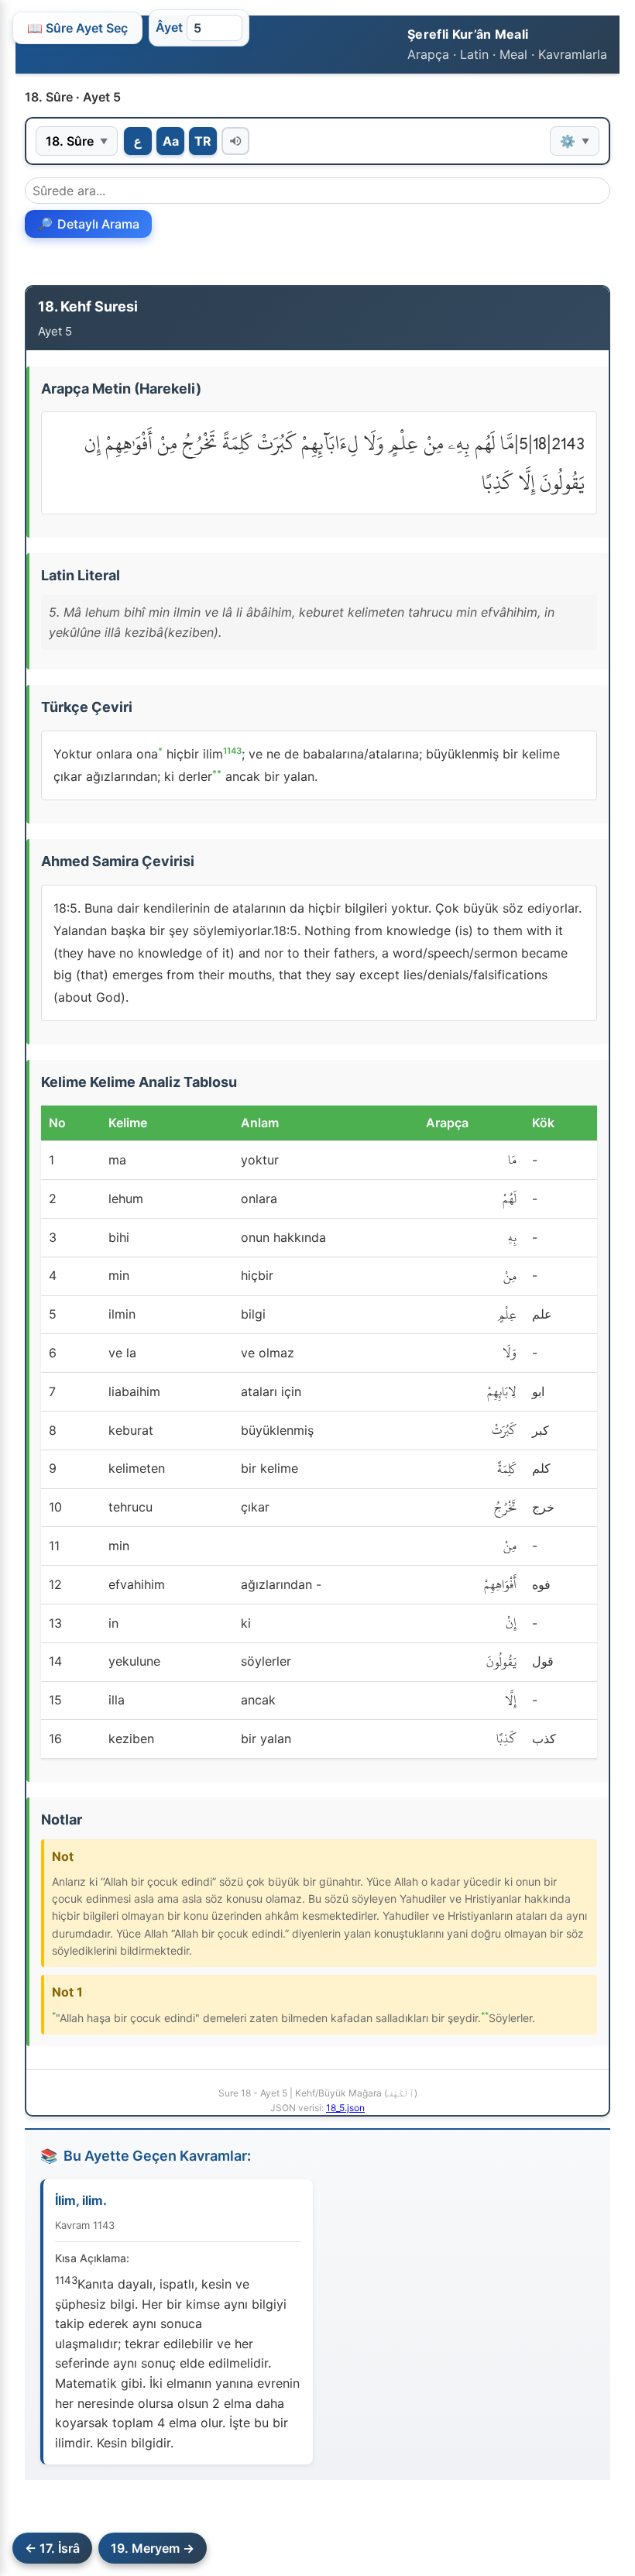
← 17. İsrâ (52, 2548)
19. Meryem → (153, 2548)
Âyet (169, 27)
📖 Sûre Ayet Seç (77, 28)
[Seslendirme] (235, 141)
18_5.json (345, 2108)
